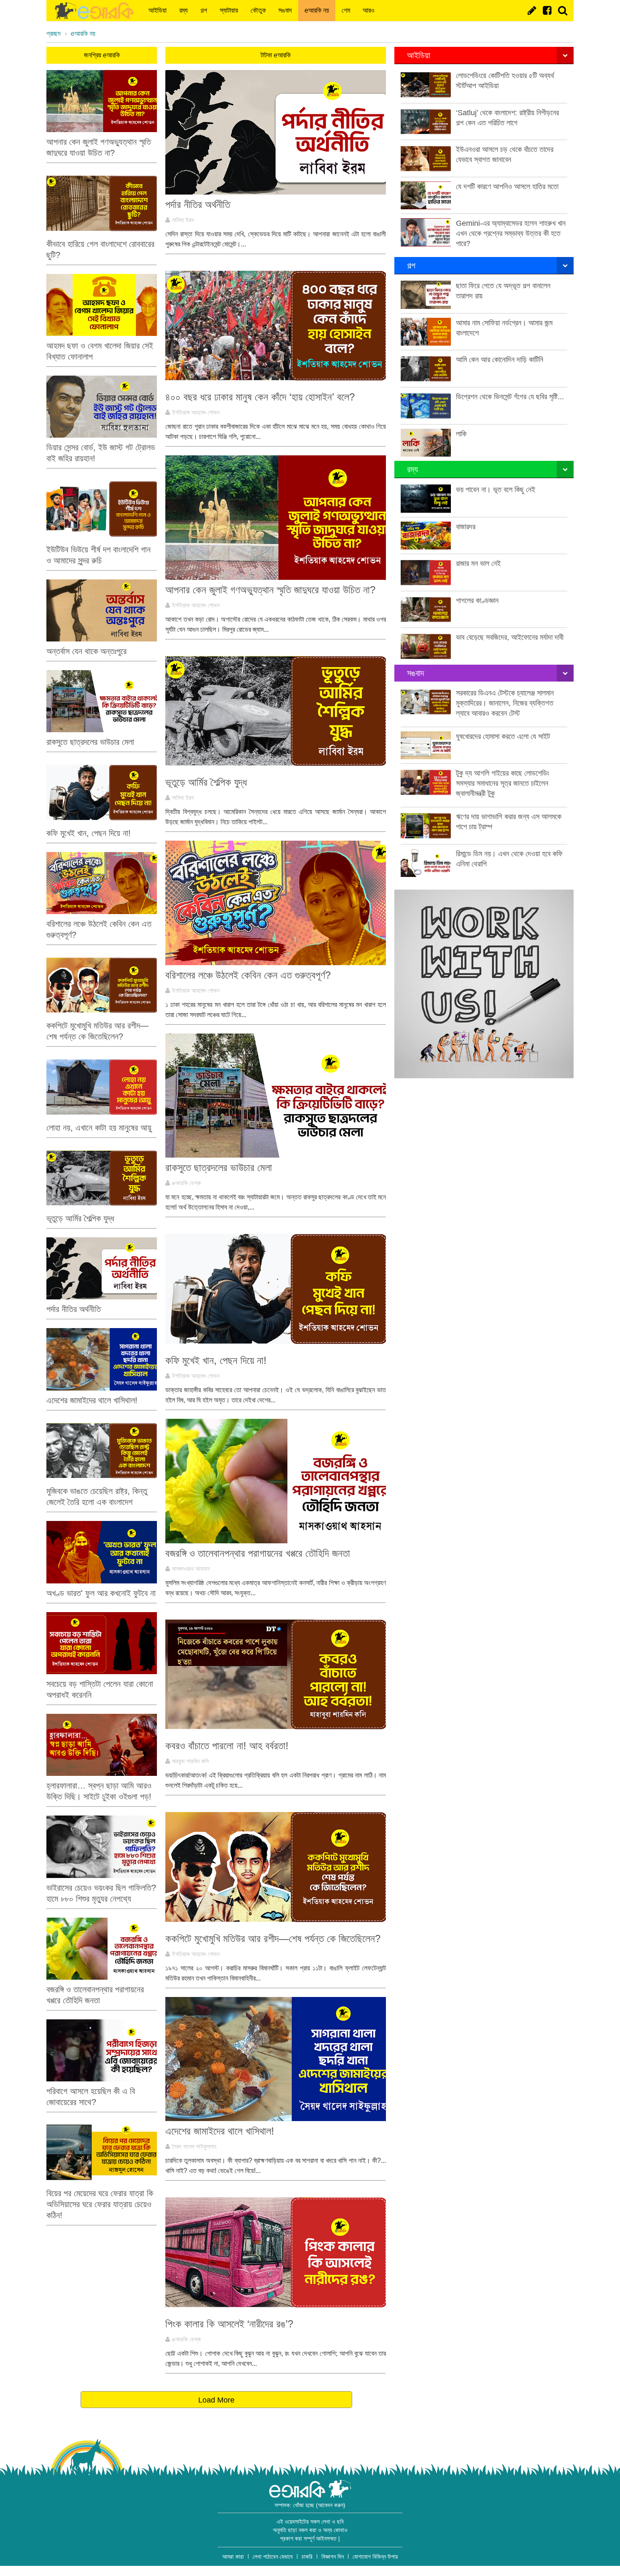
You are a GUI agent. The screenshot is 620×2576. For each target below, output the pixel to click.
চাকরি (307, 2557)
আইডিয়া (158, 10)
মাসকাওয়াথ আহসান (191, 1569)
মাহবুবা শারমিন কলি (190, 1761)
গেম (346, 10)
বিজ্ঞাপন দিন (333, 2557)
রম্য (183, 10)
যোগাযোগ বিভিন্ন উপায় (375, 2557)
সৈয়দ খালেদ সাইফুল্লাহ (194, 2146)
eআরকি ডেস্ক (186, 1183)
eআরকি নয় (317, 10)
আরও (369, 10)
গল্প (204, 10)
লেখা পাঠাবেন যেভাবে (273, 2557)
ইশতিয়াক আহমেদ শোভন (196, 412)
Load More (216, 2400)
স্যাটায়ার (229, 10)
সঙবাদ (285, 10)
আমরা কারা (233, 2557)
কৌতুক (258, 10)
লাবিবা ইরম (183, 220)
